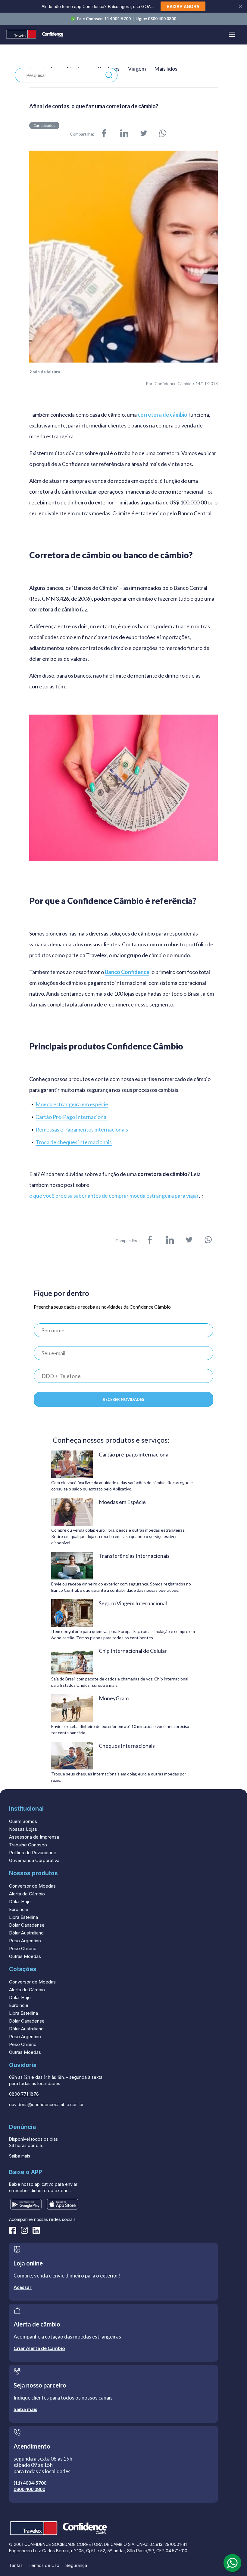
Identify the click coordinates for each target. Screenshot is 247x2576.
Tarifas (16, 2565)
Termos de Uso (44, 2565)
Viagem (137, 69)
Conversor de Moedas (32, 1886)
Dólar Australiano (26, 1933)
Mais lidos (166, 69)
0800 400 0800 (162, 19)
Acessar (23, 2287)
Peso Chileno (23, 1948)
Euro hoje (19, 1909)
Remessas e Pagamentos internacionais (82, 1130)
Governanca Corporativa (34, 1860)
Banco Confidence (127, 972)
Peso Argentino (25, 1941)
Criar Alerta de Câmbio (39, 2348)
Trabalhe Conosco (28, 1845)
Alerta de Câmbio (27, 1894)
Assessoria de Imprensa (34, 1837)
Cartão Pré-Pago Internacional (72, 1117)
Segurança (76, 2565)
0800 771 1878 (24, 2094)
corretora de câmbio (163, 415)
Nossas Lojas (23, 1829)
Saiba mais (20, 2156)
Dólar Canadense (27, 1925)
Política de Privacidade (33, 1853)
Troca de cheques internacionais (74, 1142)
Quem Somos (23, 1821)
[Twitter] (144, 134)
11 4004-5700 (118, 19)
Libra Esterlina (23, 1917)
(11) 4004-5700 (30, 2483)
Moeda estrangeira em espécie (72, 1104)
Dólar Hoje (20, 1902)
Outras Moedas (25, 1956)
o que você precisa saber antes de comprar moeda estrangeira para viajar (114, 1196)
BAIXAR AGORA (183, 6)
